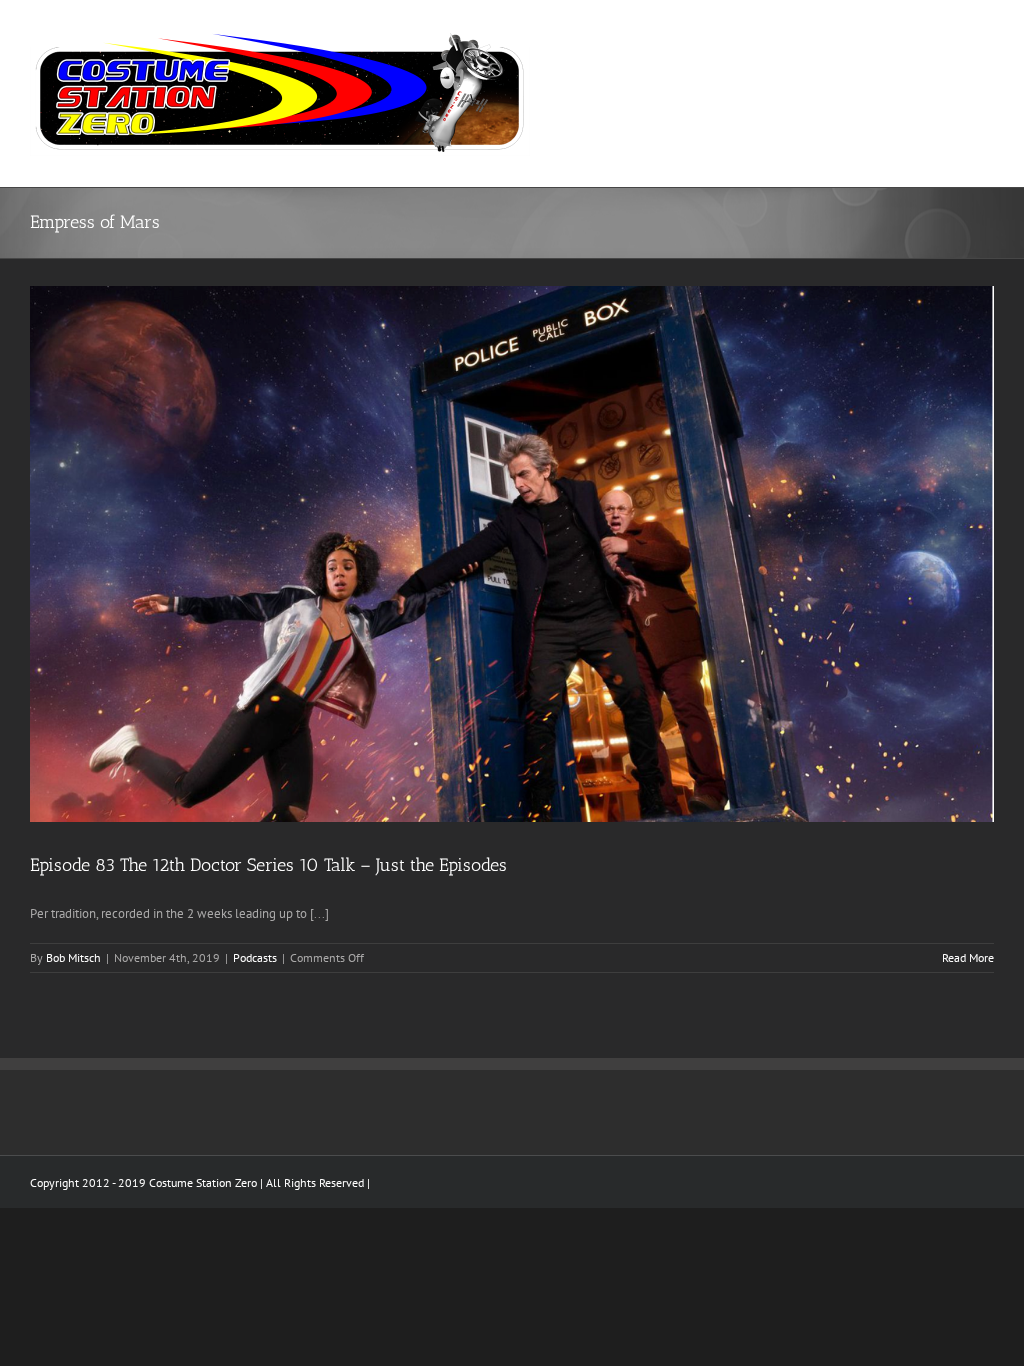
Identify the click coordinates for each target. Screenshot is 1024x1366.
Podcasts (255, 957)
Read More (968, 957)
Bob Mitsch (73, 957)
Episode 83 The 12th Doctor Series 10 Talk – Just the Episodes (268, 865)
